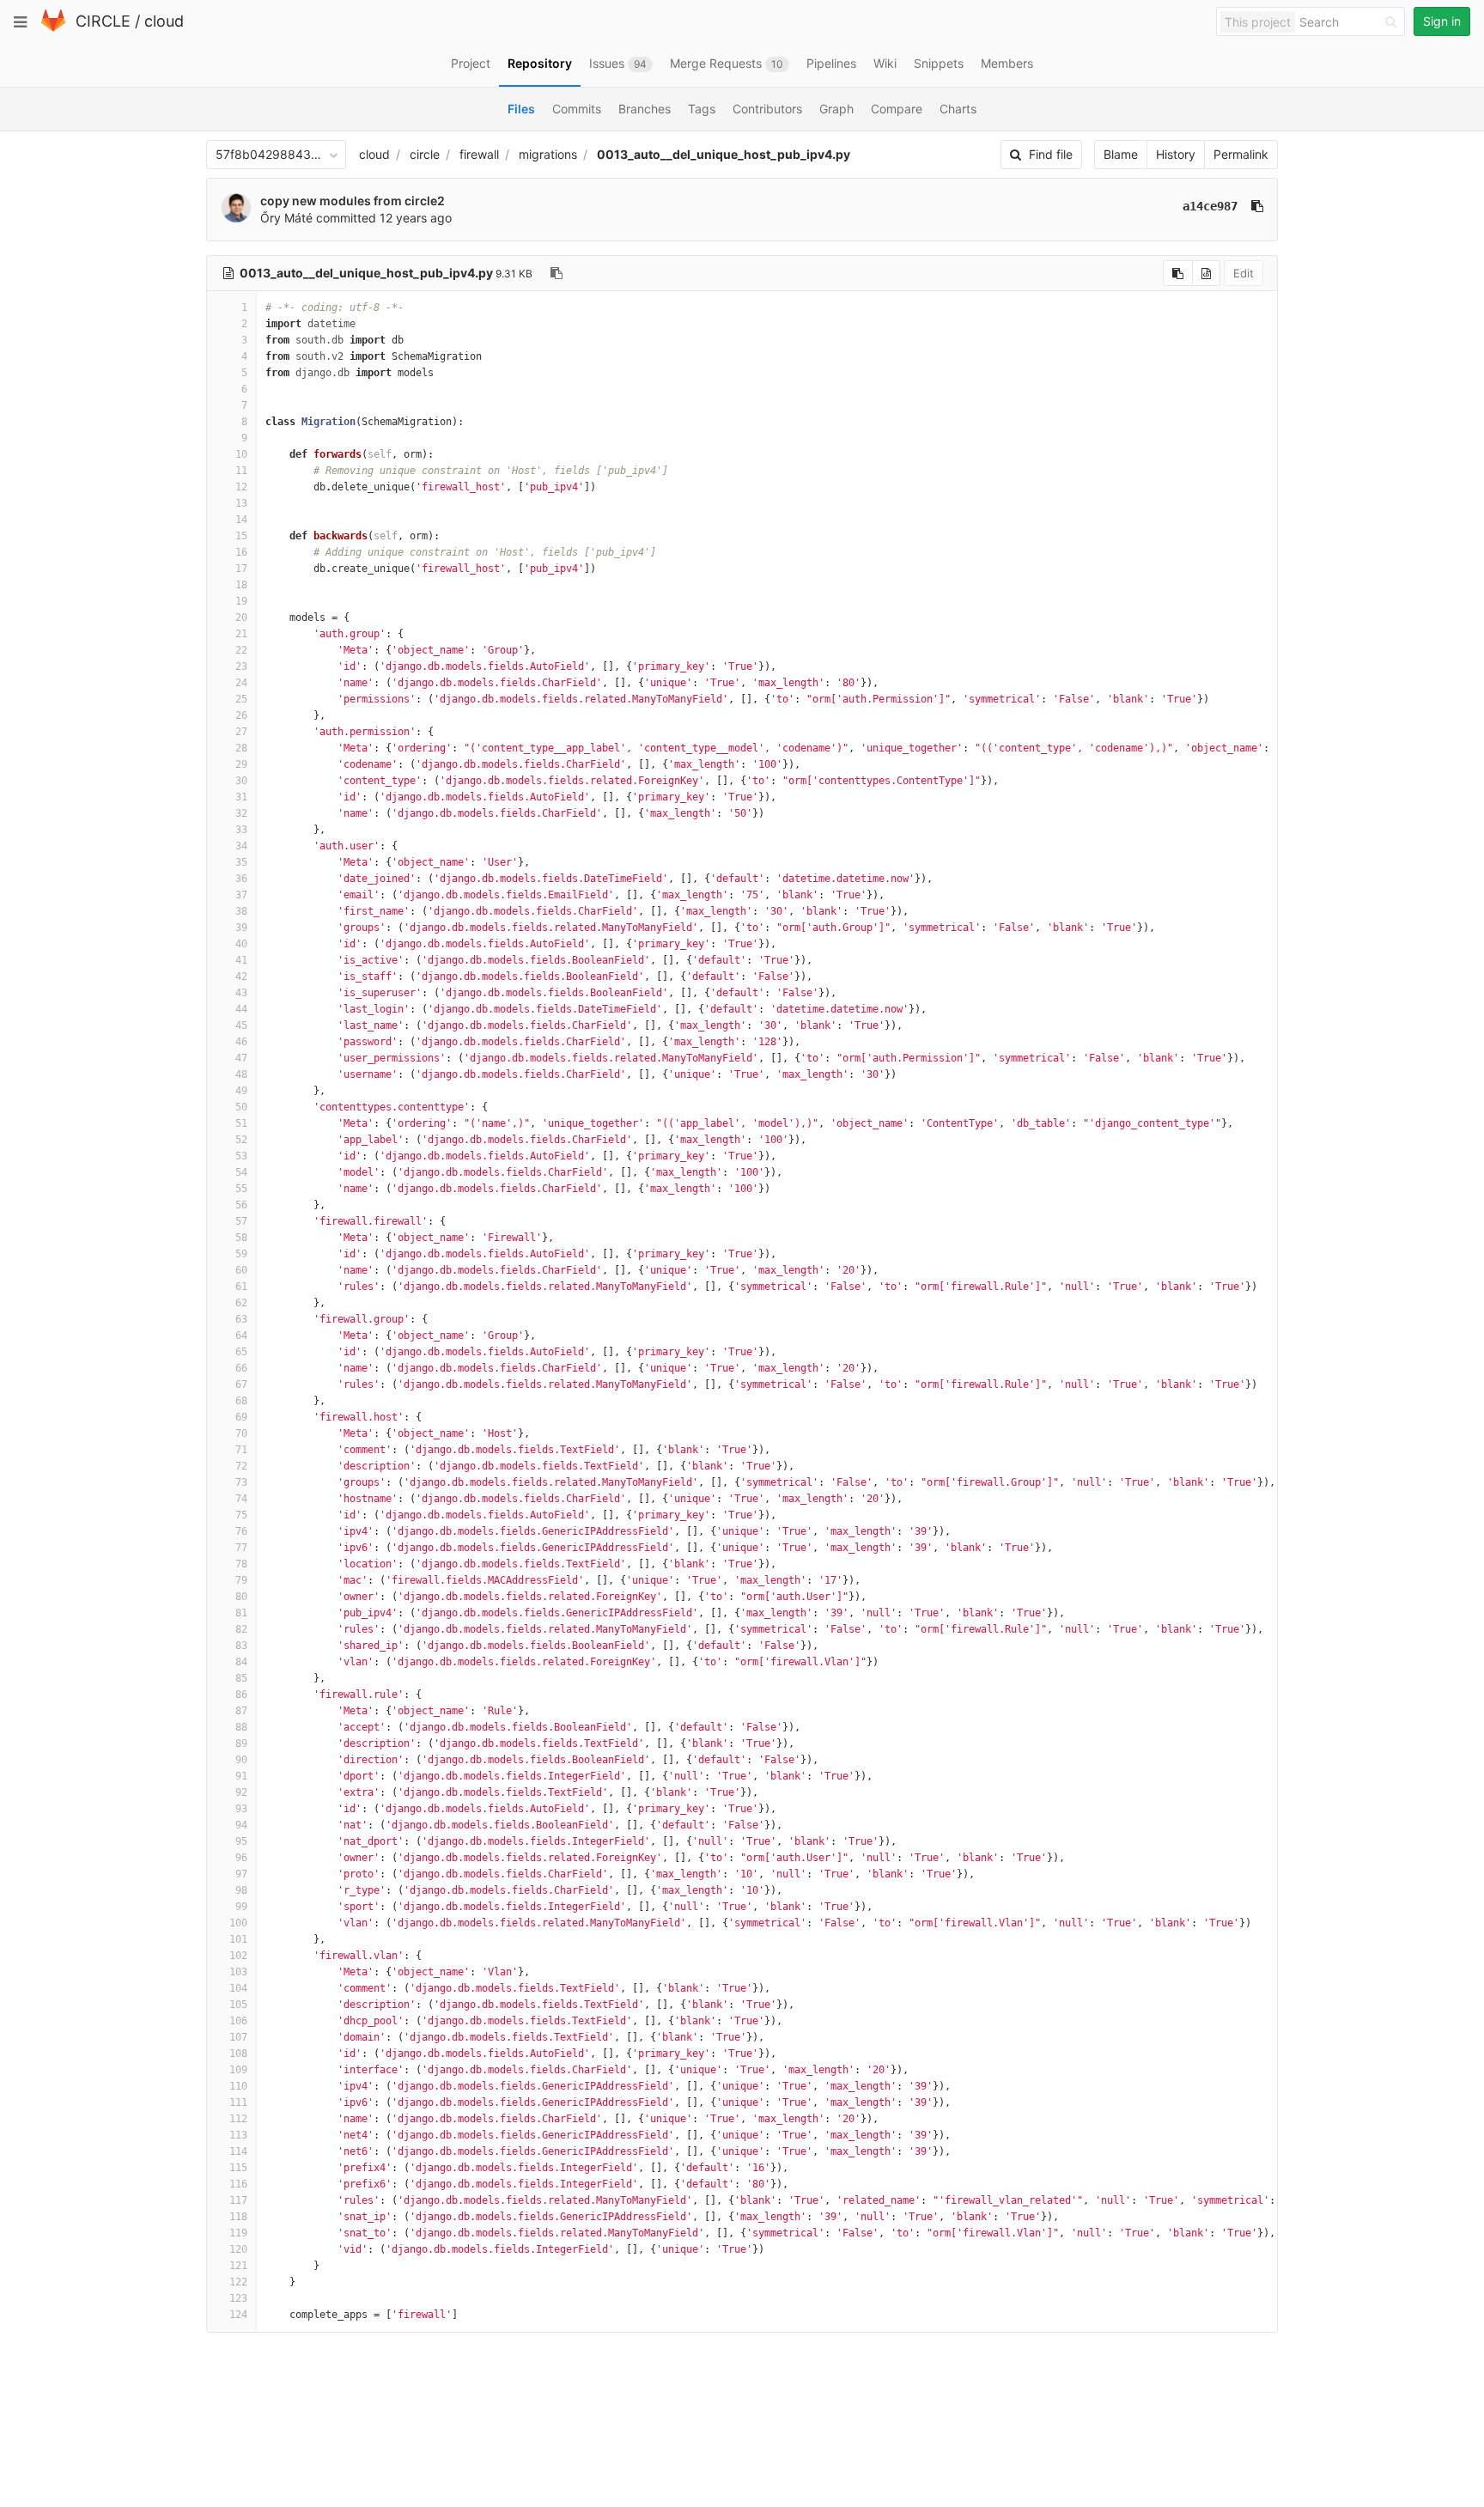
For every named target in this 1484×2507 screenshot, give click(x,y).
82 (241, 1629)
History (1176, 154)
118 (238, 2217)
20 (241, 618)
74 (241, 1499)
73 (241, 1482)
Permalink (1241, 154)
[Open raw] (1206, 273)
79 (241, 1580)
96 (241, 1858)
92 (241, 1792)
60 (241, 1270)
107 (238, 2037)
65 (241, 1352)
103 (238, 1972)
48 (241, 1074)
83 (241, 1646)
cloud (164, 21)
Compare (897, 109)
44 (241, 1009)
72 (241, 1466)
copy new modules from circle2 (353, 201)
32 (241, 813)
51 (241, 1123)
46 (241, 1042)
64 (241, 1336)
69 (241, 1417)
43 (241, 993)
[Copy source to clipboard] (1178, 273)
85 (241, 1678)
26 (241, 715)
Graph (836, 109)
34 (241, 846)
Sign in (1442, 21)
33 (241, 830)
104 (238, 1988)
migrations (548, 154)
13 (241, 503)
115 (238, 2168)
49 (241, 1091)
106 (238, 2021)
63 (241, 1319)
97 (241, 1874)
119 (238, 2233)
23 (241, 666)
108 (238, 2054)
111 (238, 2102)
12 (241, 487)
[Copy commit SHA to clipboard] (1257, 206)
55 (241, 1189)
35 (241, 862)
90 (241, 1760)
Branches (645, 109)
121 (238, 2266)
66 (241, 1368)
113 (238, 2135)
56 (241, 1205)
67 (241, 1384)
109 (238, 2070)
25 (241, 699)
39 (241, 928)
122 (238, 2282)
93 (241, 1809)
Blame (1121, 154)
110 (238, 2086)
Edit (1244, 273)
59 (241, 1254)
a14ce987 (1210, 206)
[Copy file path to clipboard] (556, 273)
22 (241, 650)
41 (241, 960)
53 (241, 1156)
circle (425, 154)
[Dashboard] (53, 28)
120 (238, 2249)
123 (238, 2298)
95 (241, 1841)
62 (241, 1303)
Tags (702, 109)
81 (241, 1613)
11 (241, 471)
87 (241, 1711)
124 (238, 2315)
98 (241, 1890)
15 (241, 536)
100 (238, 1923)
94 (241, 1825)
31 (241, 797)
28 (241, 748)
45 (241, 1025)
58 (241, 1238)
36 (241, 879)
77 (241, 1548)
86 (241, 1695)
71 (241, 1450)
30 (241, 781)
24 (241, 683)
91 (241, 1776)
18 (241, 585)
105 (238, 2005)
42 (241, 977)
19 (241, 601)
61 (241, 1287)
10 (241, 454)
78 (241, 1564)
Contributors (767, 109)
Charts (958, 109)
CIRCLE (103, 21)
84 (241, 1662)
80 (241, 1597)
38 (241, 911)
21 (241, 634)
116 (238, 2184)
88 (241, 1727)
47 (241, 1058)
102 (238, 1956)
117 (238, 2200)
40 (241, 944)
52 (241, 1140)
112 (238, 2119)
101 (238, 1939)
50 (241, 1107)
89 (241, 1743)
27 (241, 732)
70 (241, 1433)
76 (241, 1531)
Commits (577, 109)
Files (521, 109)
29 (241, 764)
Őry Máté (286, 218)
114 (238, 2151)
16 (241, 552)
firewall (479, 154)
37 (241, 895)
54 (241, 1172)
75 (241, 1515)
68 (241, 1401)
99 (241, 1907)
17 (241, 569)
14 (241, 520)
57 (241, 1221)
